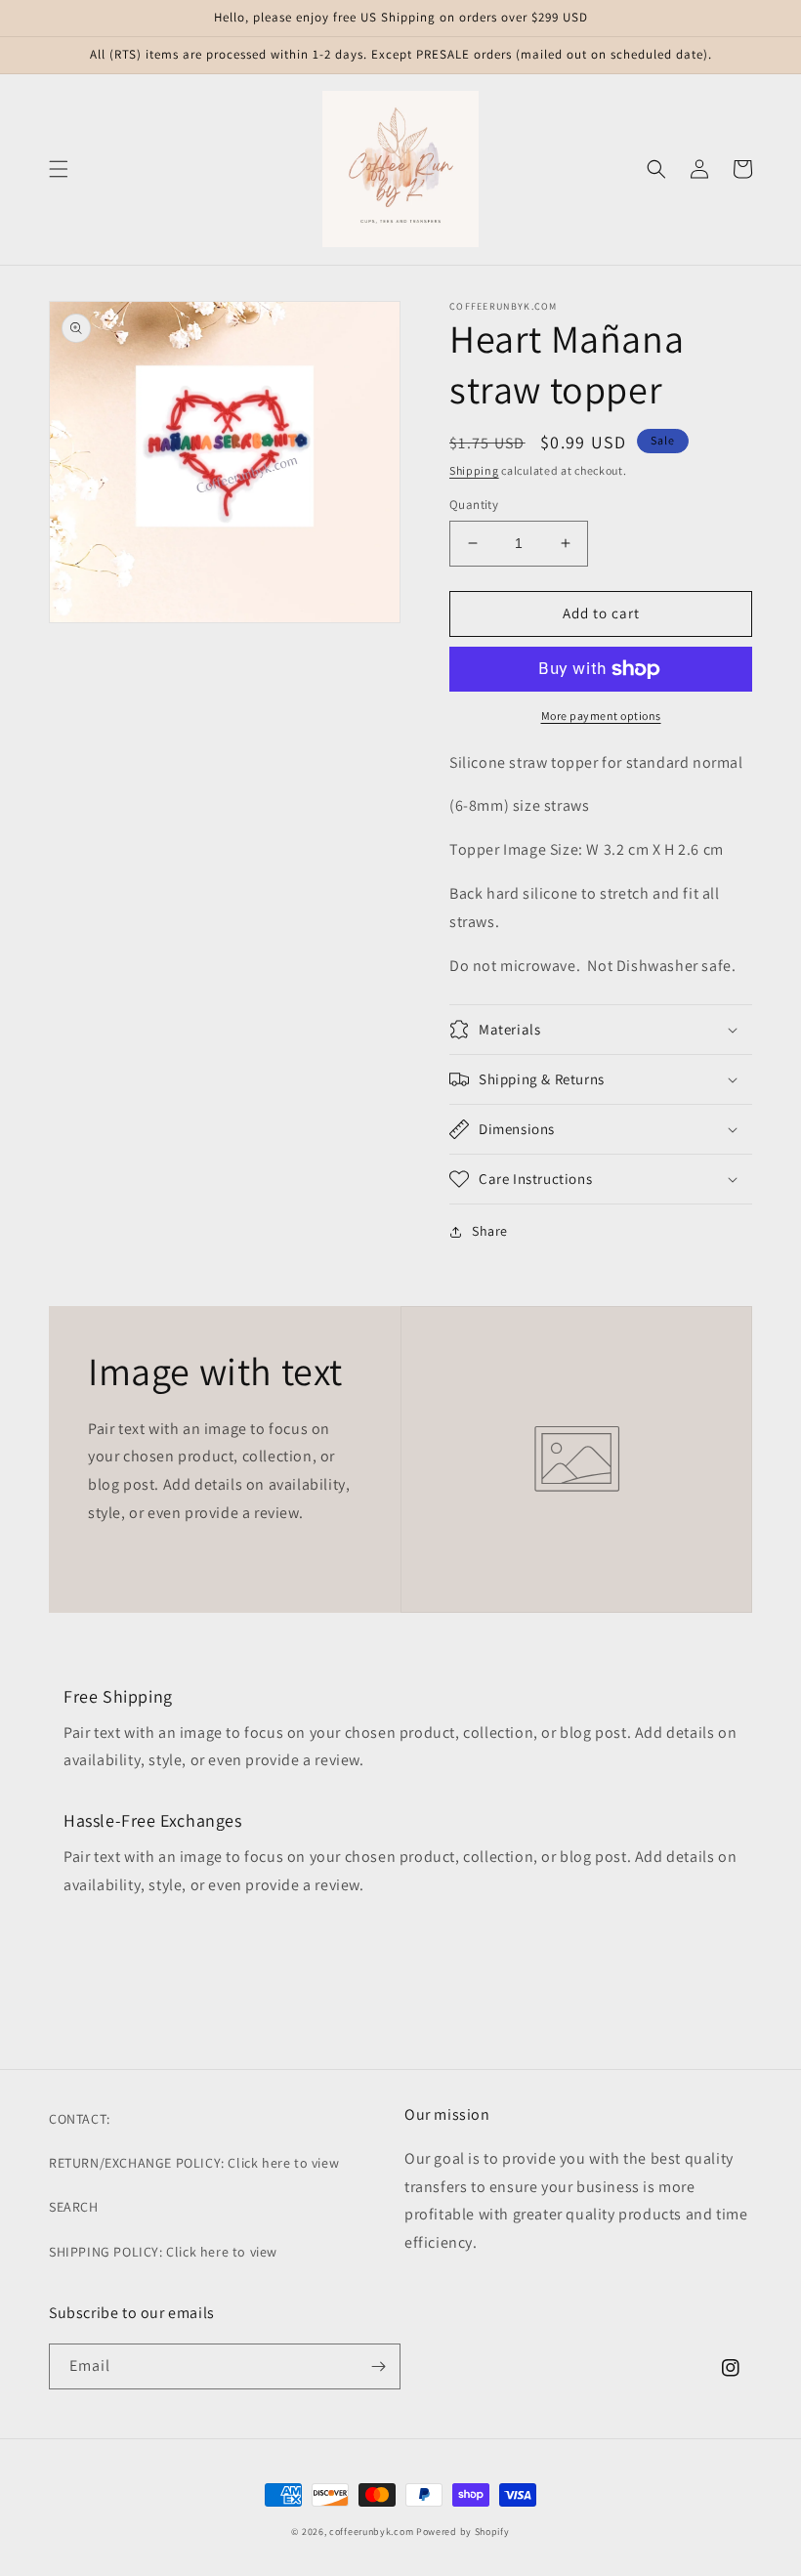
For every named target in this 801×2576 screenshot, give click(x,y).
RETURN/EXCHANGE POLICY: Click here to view (194, 2163)
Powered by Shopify (463, 2532)
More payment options (601, 716)
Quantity (474, 505)
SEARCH (74, 2207)
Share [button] (490, 1231)
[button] (59, 169)
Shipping (474, 470)
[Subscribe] (378, 2366)
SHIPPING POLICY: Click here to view (163, 2252)
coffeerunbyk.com (371, 2532)
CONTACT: (80, 2119)
